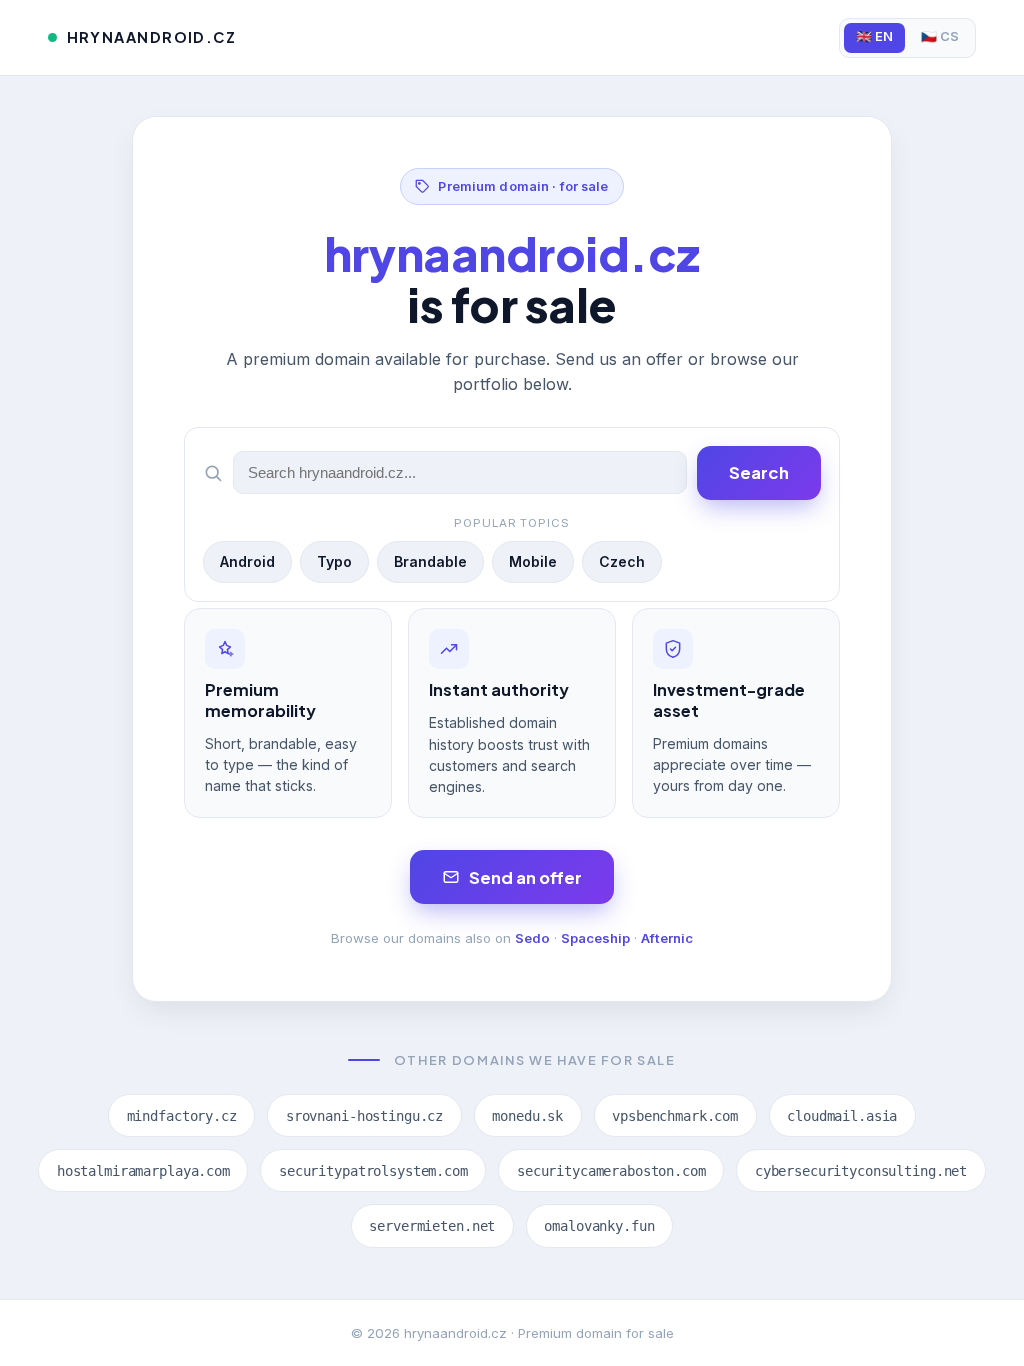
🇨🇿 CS (940, 36)
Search (759, 472)
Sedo (532, 938)
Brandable (430, 561)
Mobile (533, 561)
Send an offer (525, 877)
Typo (334, 561)
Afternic (667, 938)
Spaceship (595, 938)
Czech (622, 561)
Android (247, 561)
